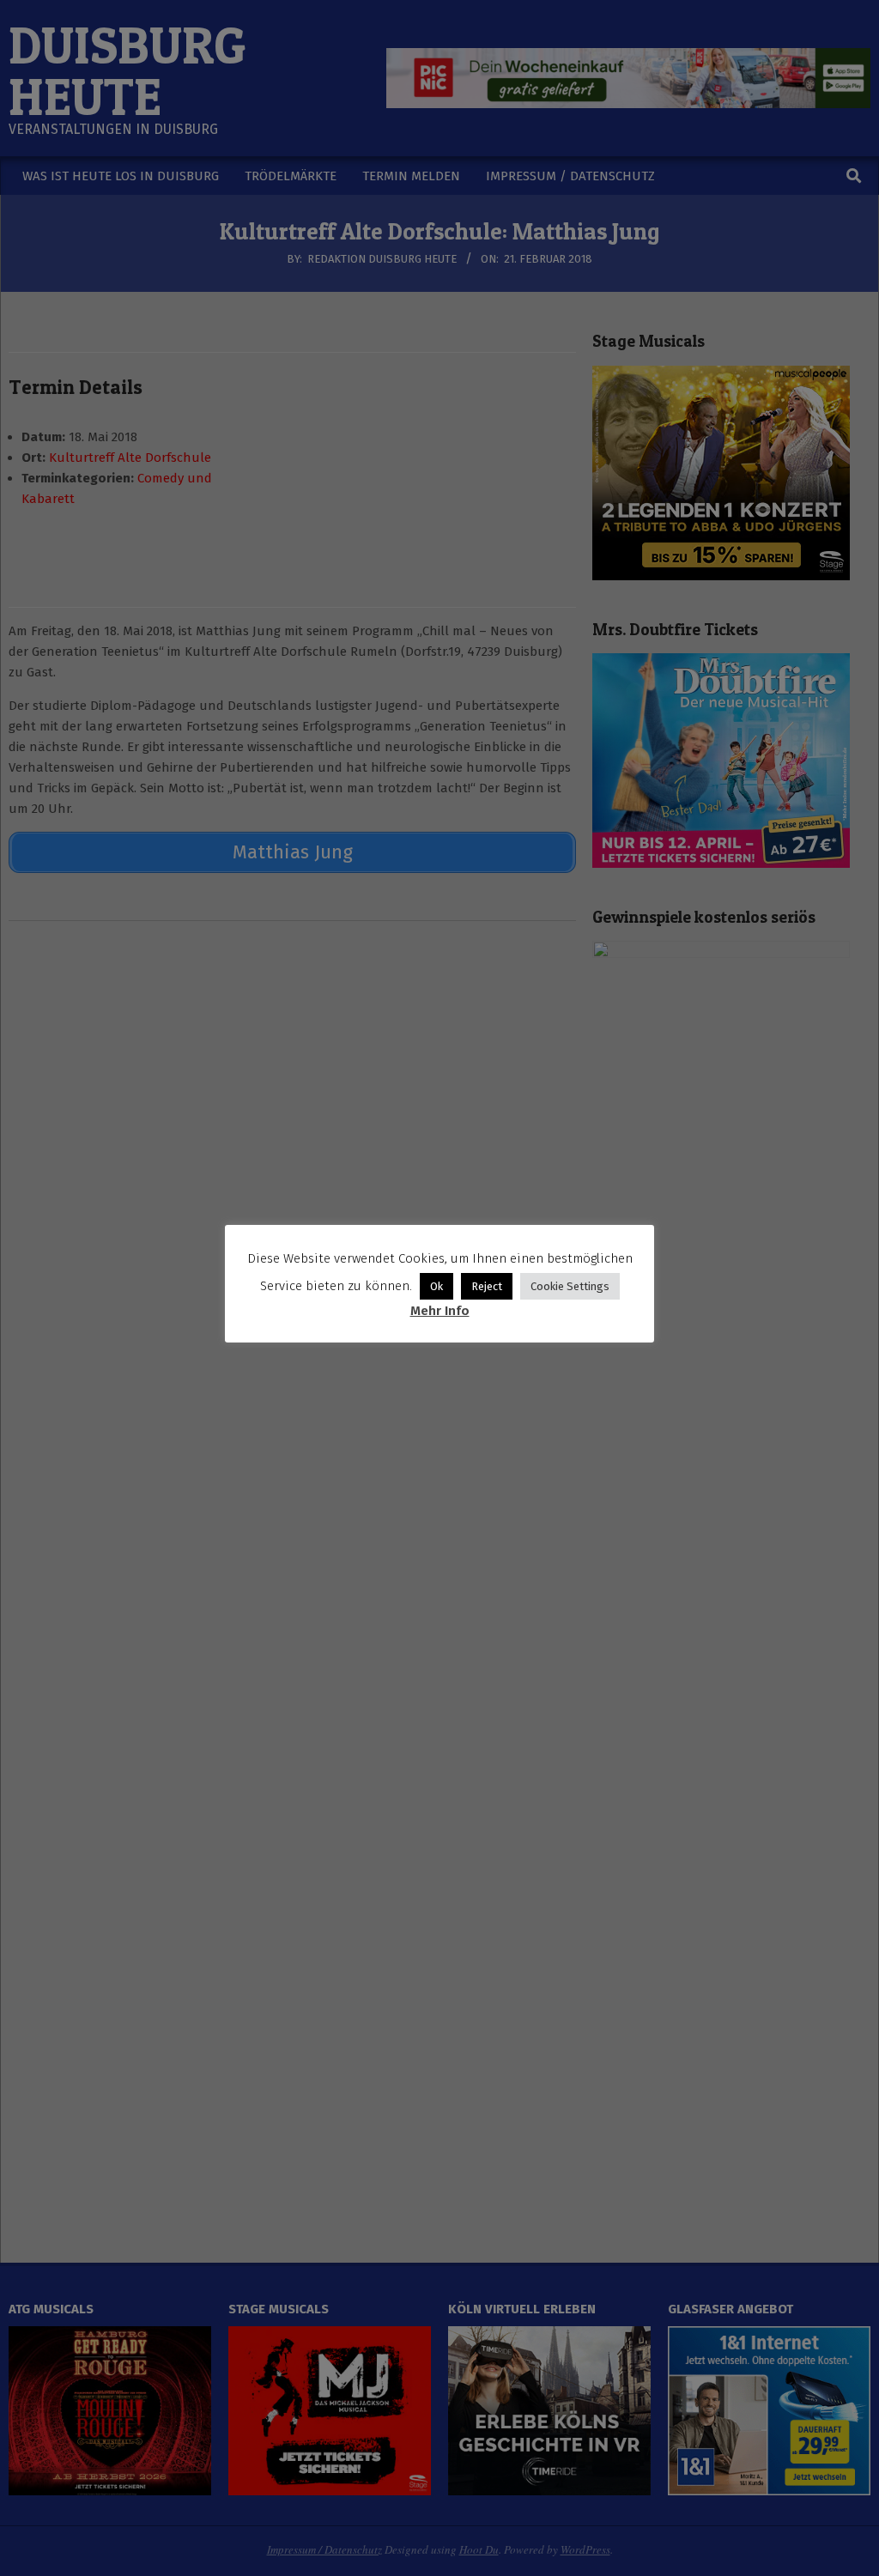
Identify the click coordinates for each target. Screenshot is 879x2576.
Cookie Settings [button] (570, 1286)
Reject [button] (487, 1286)
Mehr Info (440, 1311)
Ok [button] (436, 1286)
